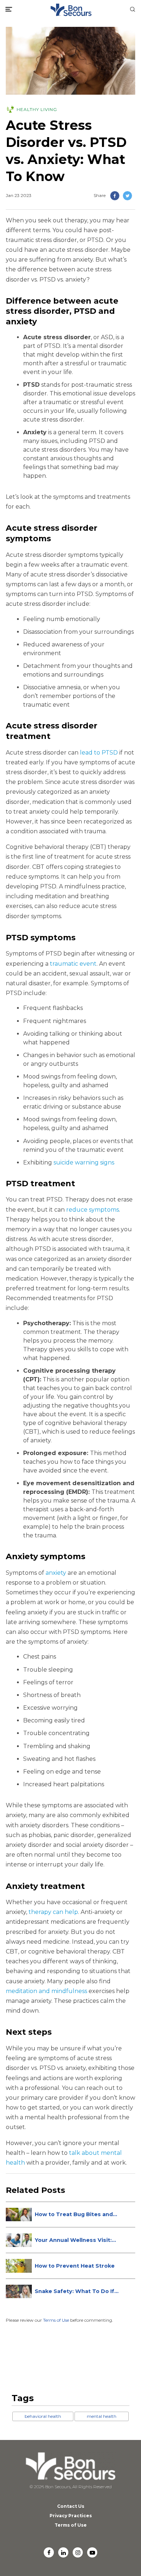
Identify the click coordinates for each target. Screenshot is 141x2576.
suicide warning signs (84, 1162)
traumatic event (73, 964)
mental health (102, 2416)
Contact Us (71, 2506)
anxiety (56, 1573)
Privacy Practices (71, 2516)
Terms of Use (56, 2320)
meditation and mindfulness (46, 1991)
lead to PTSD (99, 753)
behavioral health (43, 2416)
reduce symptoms (93, 1210)
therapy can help (53, 1912)
